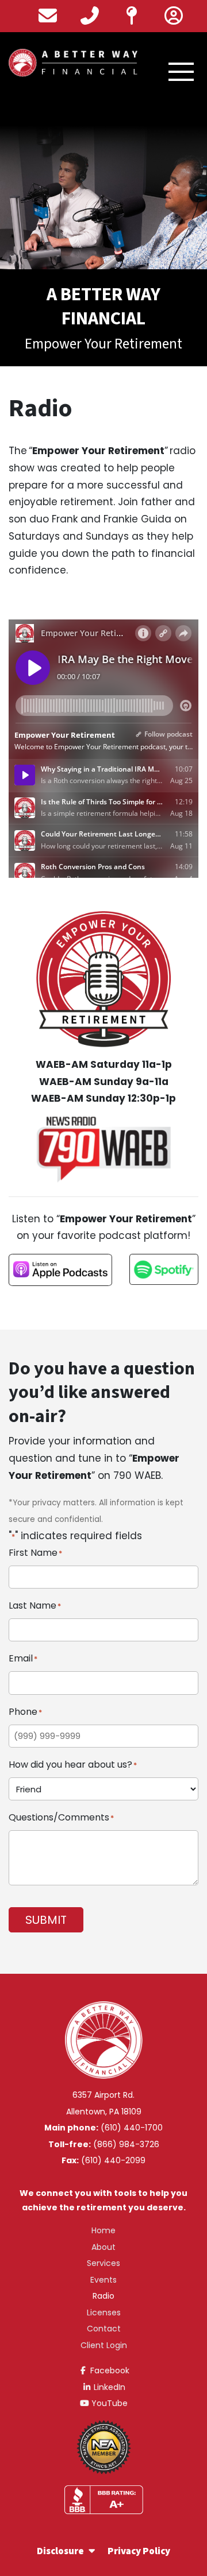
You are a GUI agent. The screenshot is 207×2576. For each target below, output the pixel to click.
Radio (103, 2296)
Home (103, 2230)
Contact (104, 2329)
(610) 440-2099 (113, 2160)
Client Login (104, 2345)
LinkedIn (108, 2387)
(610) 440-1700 (132, 2128)
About (103, 2247)
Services (103, 2263)
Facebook (109, 2370)
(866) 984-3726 (126, 2144)
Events (103, 2280)
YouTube (108, 2403)
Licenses (104, 2312)
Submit (46, 1920)
